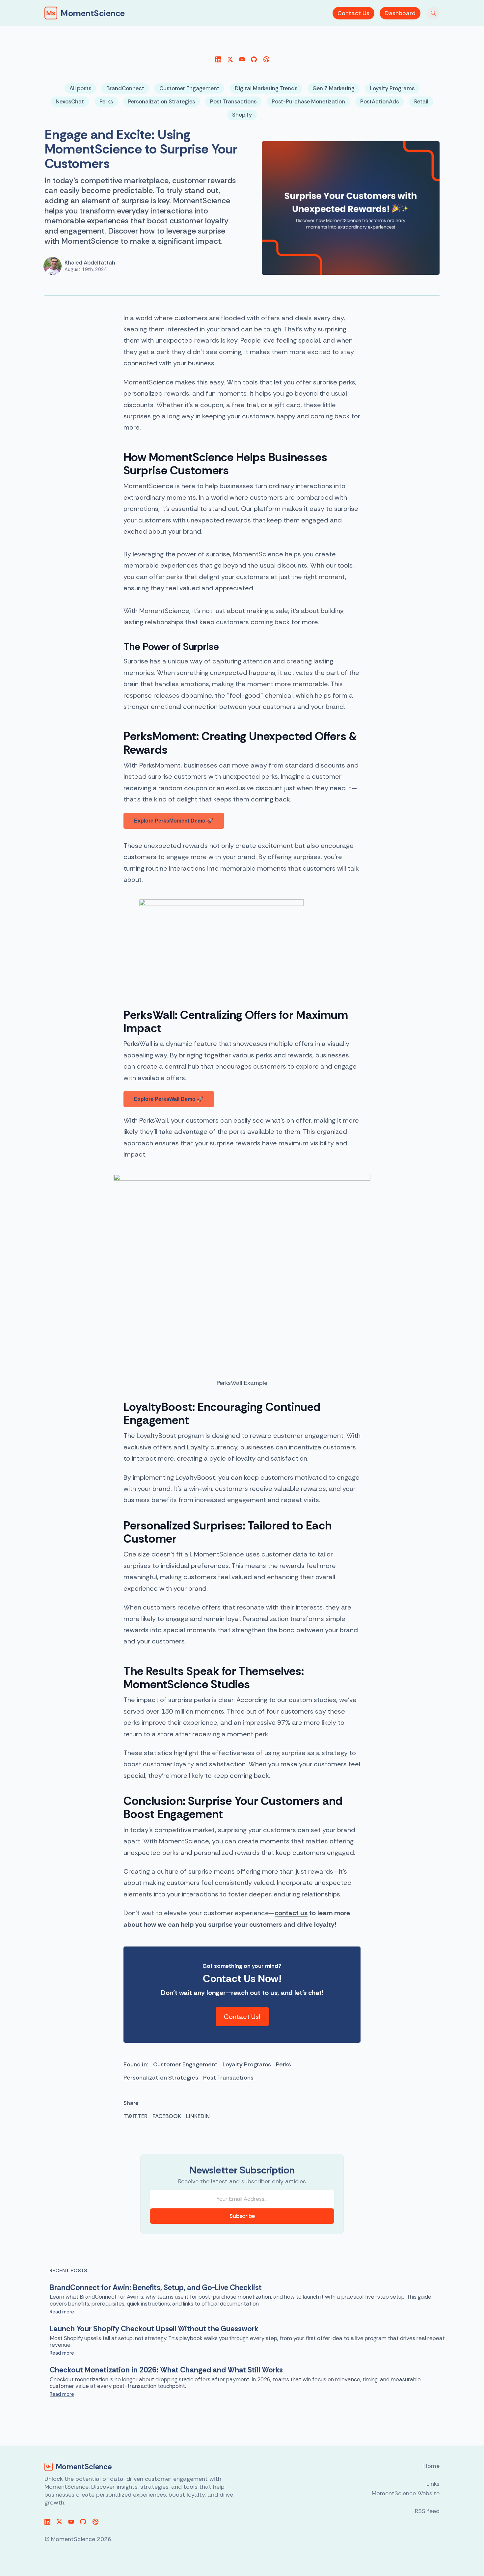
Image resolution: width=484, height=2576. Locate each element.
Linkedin (198, 2116)
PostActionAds (379, 101)
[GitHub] (254, 59)
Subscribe (242, 2216)
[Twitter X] (230, 59)
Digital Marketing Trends (266, 88)
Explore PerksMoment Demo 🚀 (174, 821)
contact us (291, 1913)
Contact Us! (242, 2017)
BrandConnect (125, 88)
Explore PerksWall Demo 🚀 (169, 1099)
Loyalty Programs (392, 88)
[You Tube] (242, 59)
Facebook (167, 2116)
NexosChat (70, 101)
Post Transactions (233, 101)
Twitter (135, 2116)
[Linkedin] (218, 59)
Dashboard (400, 13)
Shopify (242, 115)
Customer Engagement (189, 88)
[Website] (266, 59)
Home (431, 2466)
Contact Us (353, 13)
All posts (80, 88)
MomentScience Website (406, 2493)
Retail (421, 101)
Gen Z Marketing (334, 88)
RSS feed (427, 2511)
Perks (106, 101)
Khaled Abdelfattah (90, 263)
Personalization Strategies (161, 101)
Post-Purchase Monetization (308, 101)
